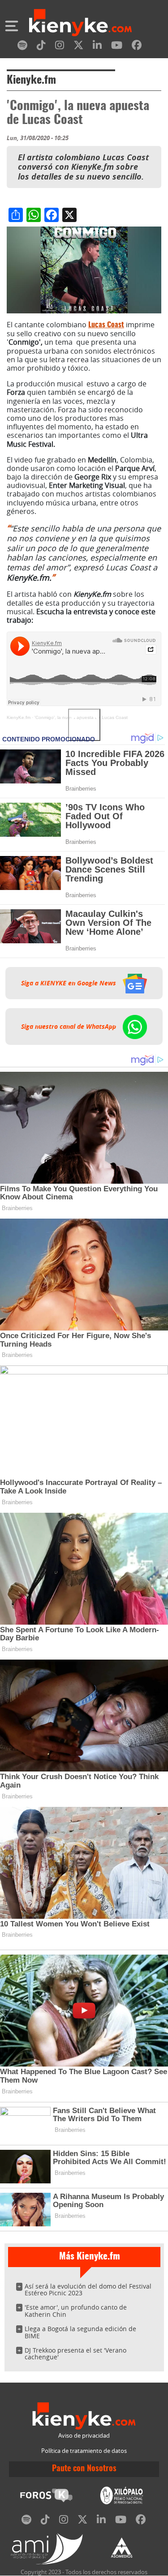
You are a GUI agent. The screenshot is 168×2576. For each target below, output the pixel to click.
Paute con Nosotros (84, 2469)
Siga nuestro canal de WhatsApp (69, 1027)
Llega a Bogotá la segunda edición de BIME (80, 2332)
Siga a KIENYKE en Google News (69, 983)
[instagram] (60, 47)
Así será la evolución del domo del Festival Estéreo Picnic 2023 (88, 2290)
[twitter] (78, 47)
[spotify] (22, 47)
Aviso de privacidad (84, 2436)
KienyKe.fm (19, 717)
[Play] (84, 725)
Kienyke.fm (31, 81)
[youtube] (117, 47)
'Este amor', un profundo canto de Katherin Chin (76, 2311)
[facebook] (137, 47)
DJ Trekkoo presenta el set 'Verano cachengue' (75, 2354)
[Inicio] (80, 24)
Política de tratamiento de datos (84, 2451)
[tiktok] (41, 47)
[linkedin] (97, 47)
